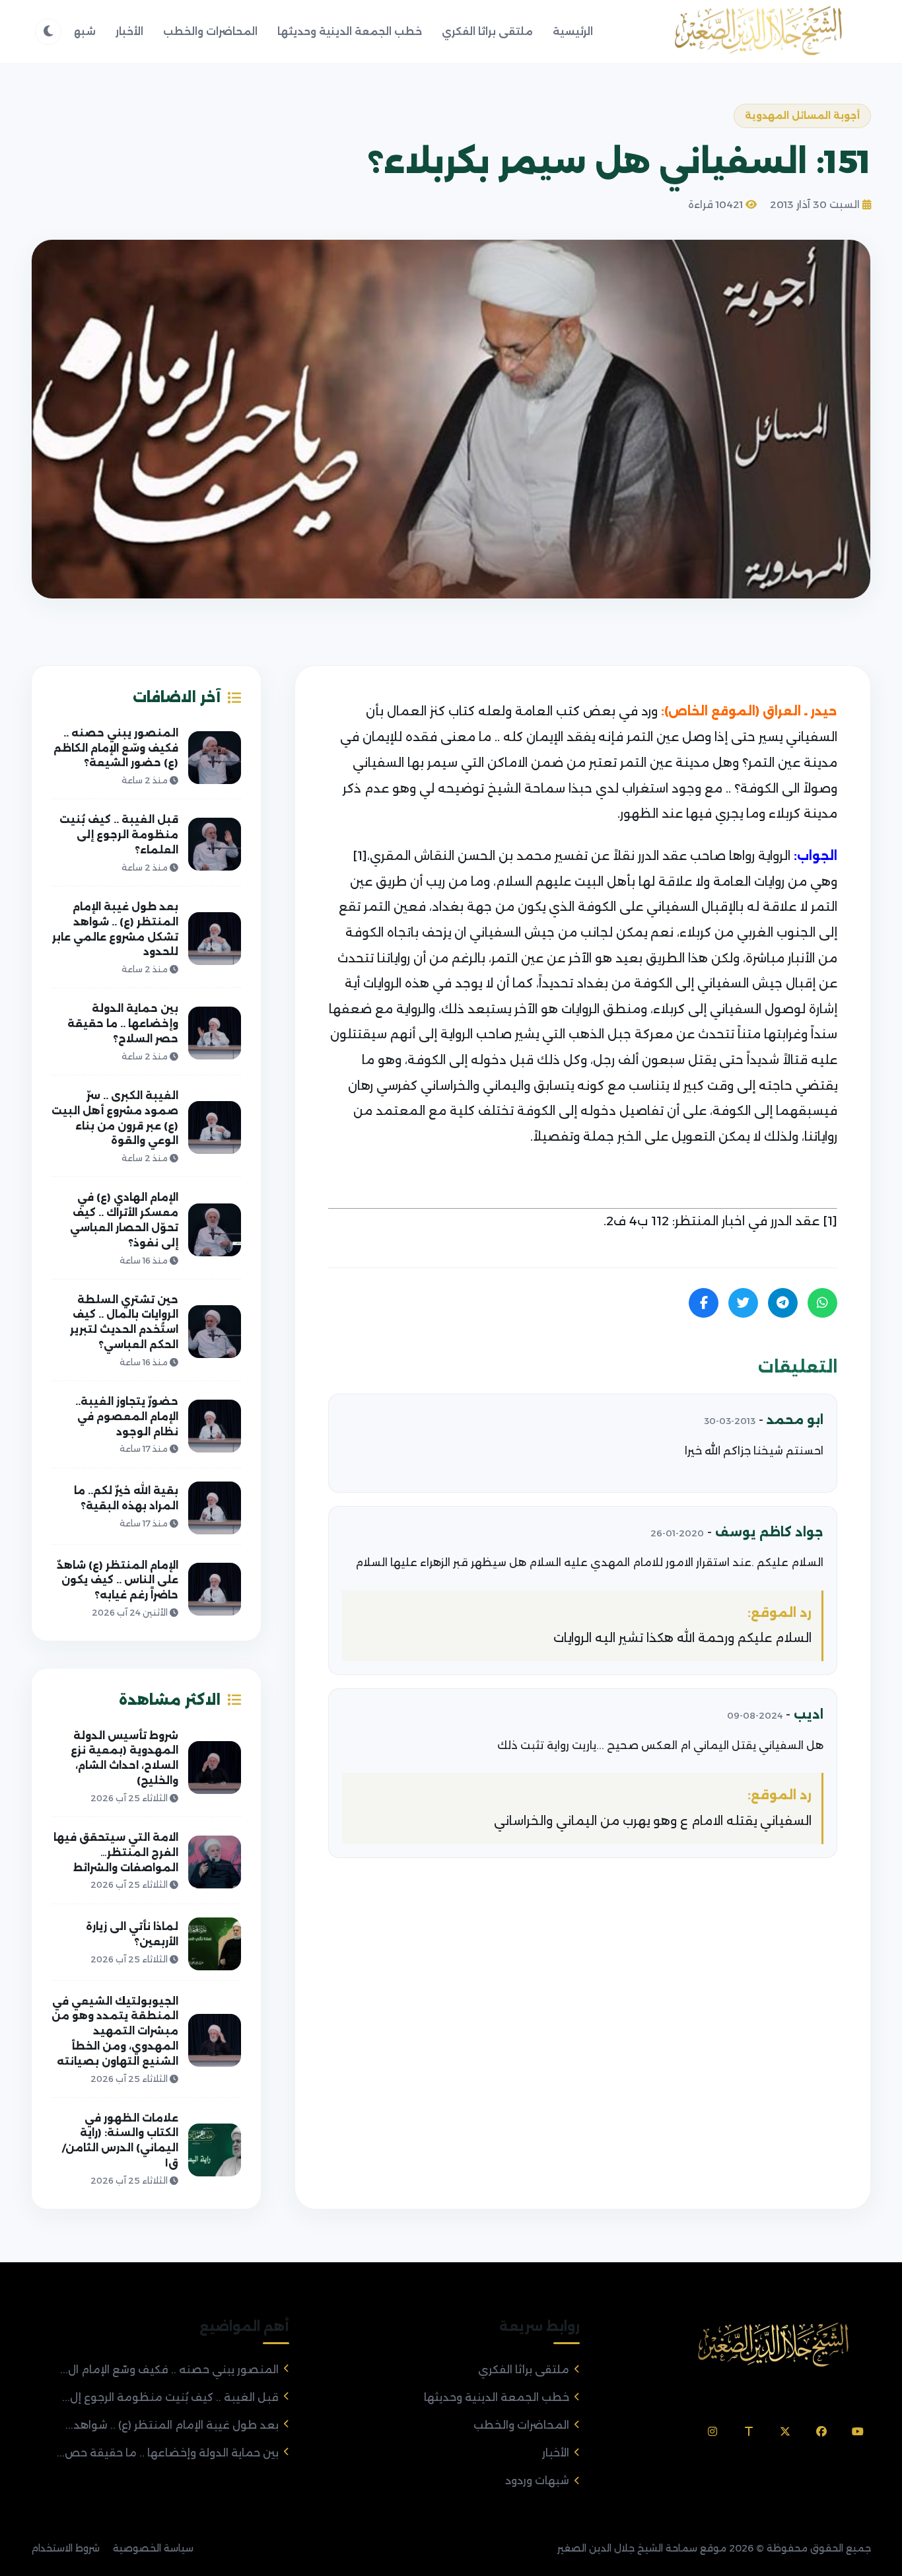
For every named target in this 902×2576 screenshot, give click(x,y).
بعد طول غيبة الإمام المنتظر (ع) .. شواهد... (172, 2425)
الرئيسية (573, 31)
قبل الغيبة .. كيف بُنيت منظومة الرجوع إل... (170, 2397)
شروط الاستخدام (65, 2548)
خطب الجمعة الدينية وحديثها (350, 31)
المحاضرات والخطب (210, 31)
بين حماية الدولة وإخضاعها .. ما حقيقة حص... (168, 2453)
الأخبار (129, 31)
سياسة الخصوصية (153, 2548)
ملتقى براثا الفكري (487, 31)
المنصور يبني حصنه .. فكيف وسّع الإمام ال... (169, 2370)
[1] (360, 856)
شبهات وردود (537, 2481)
